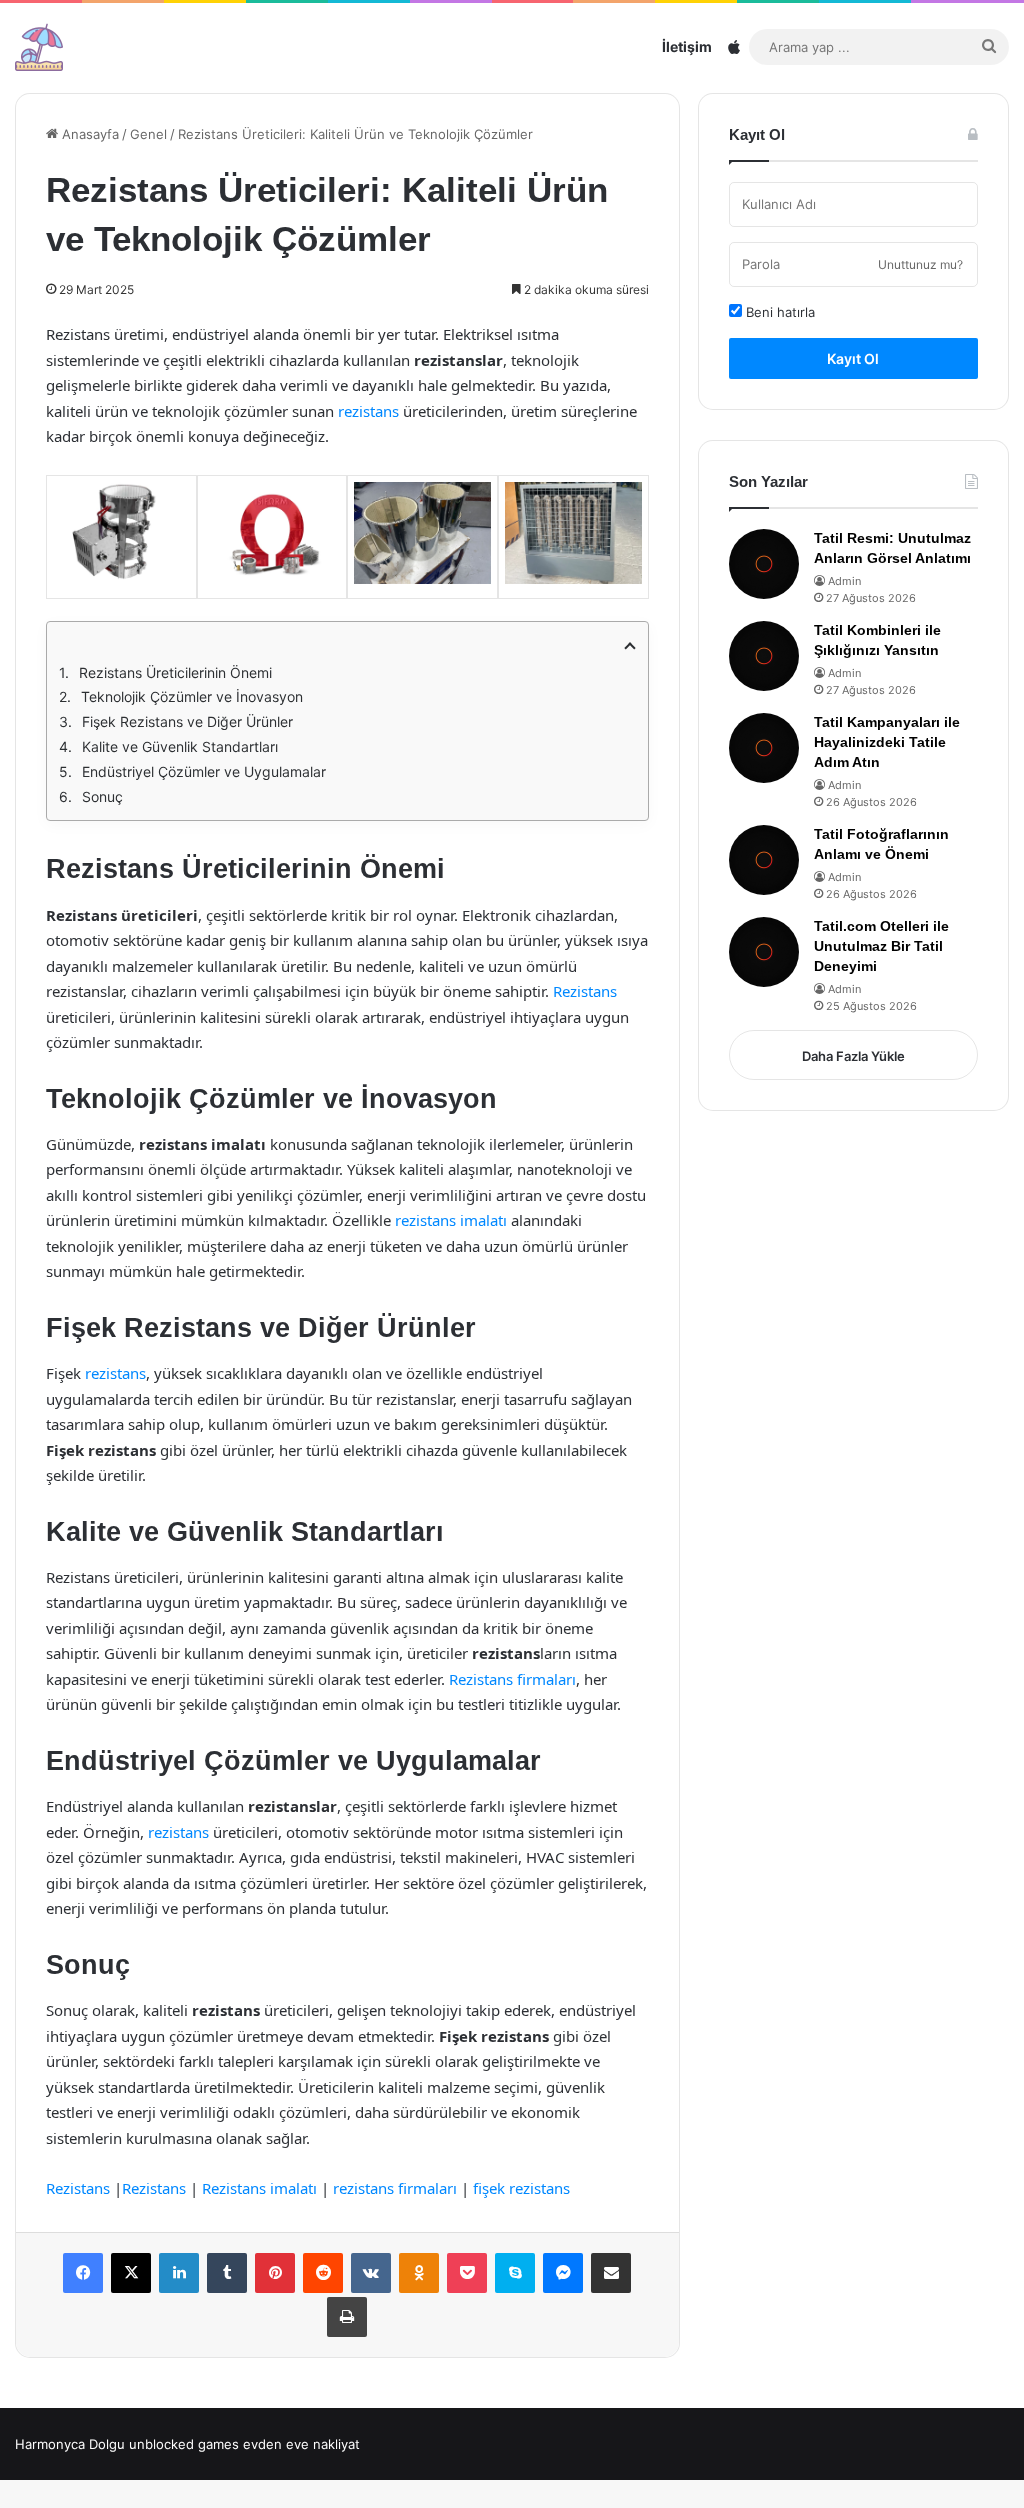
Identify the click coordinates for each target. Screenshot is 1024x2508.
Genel (148, 134)
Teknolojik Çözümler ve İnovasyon (192, 696)
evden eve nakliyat (301, 2444)
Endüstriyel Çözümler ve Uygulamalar (204, 771)
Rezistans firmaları (512, 1679)
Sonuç (102, 796)
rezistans (368, 411)
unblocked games (184, 2444)
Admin (844, 581)
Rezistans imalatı (259, 2188)
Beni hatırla (778, 312)
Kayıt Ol (853, 358)
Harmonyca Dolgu (70, 2444)
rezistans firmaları (395, 2188)
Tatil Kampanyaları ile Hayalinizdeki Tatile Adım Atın (887, 741)
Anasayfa (88, 134)
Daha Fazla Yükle (853, 1056)
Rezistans (585, 991)
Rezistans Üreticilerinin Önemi (175, 672)
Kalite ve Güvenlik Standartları (180, 746)
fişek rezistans (521, 2188)
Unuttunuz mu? (920, 264)
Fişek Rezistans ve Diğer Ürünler (187, 721)
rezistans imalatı (451, 1220)
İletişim (687, 46)
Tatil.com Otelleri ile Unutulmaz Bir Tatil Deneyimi (881, 945)
